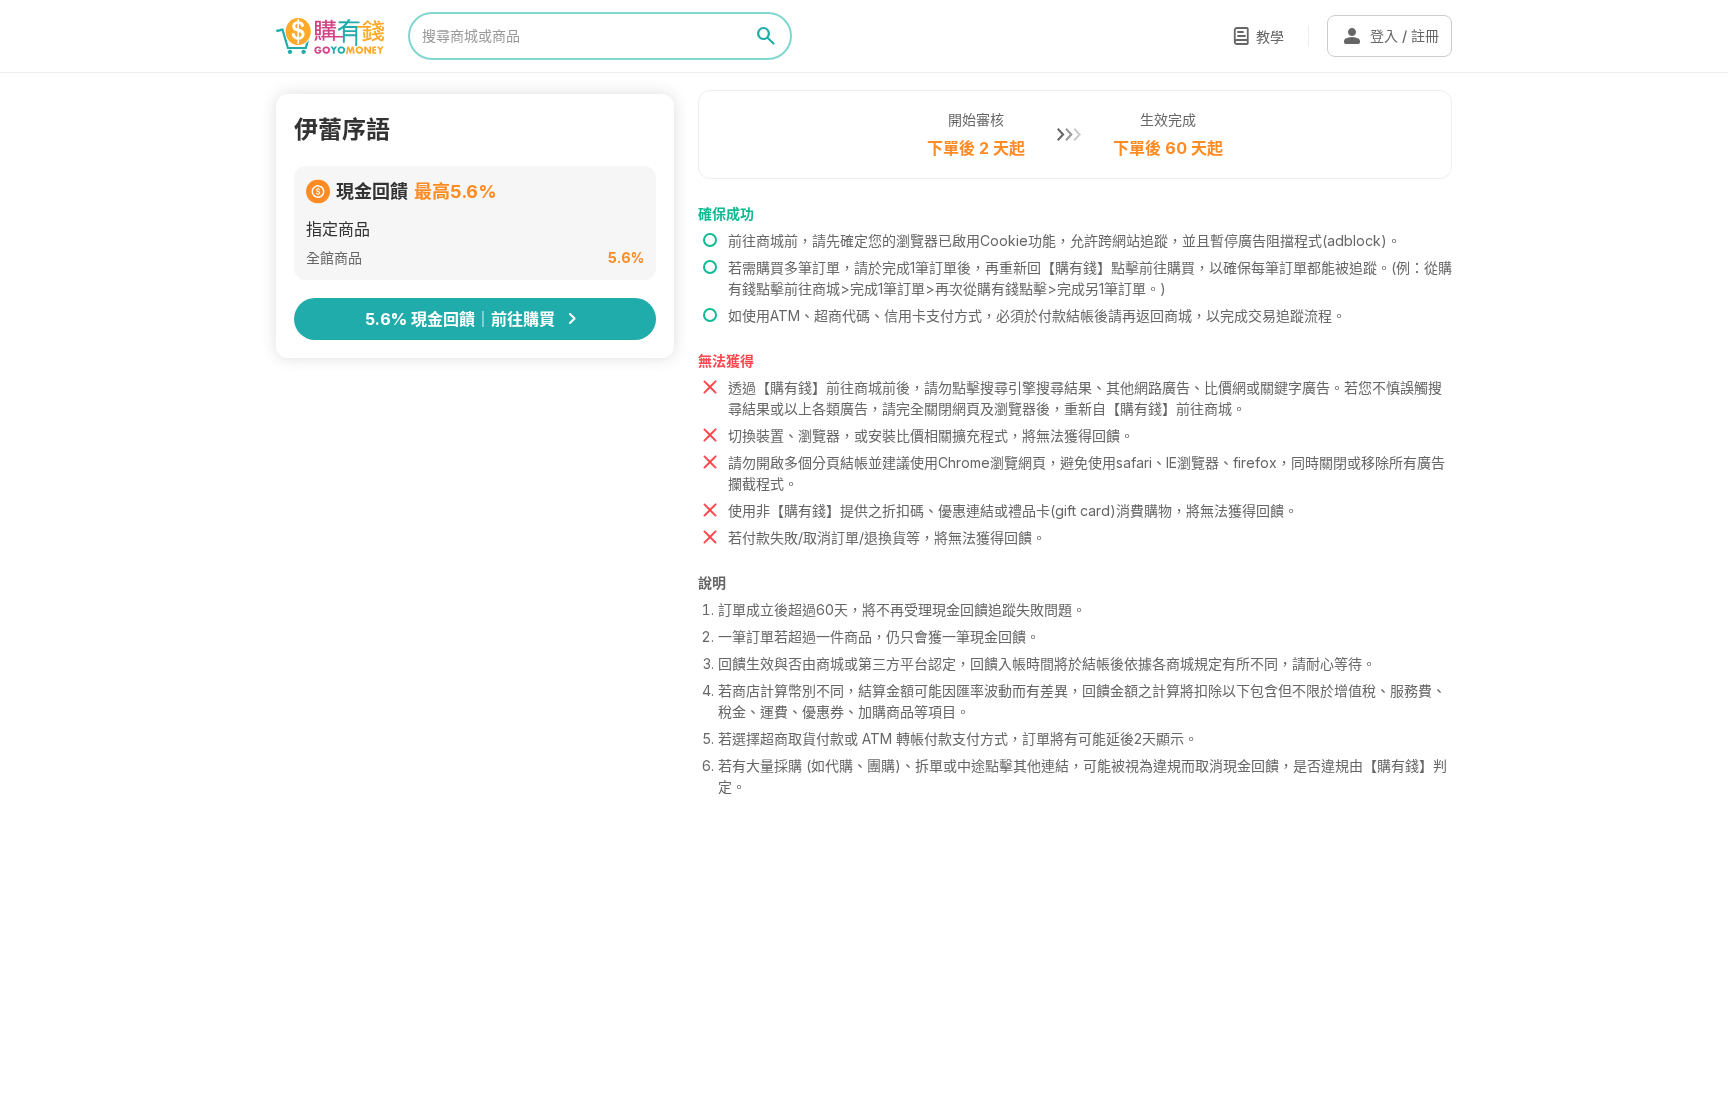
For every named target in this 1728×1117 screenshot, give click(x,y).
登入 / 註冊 (1389, 36)
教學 (1270, 36)
